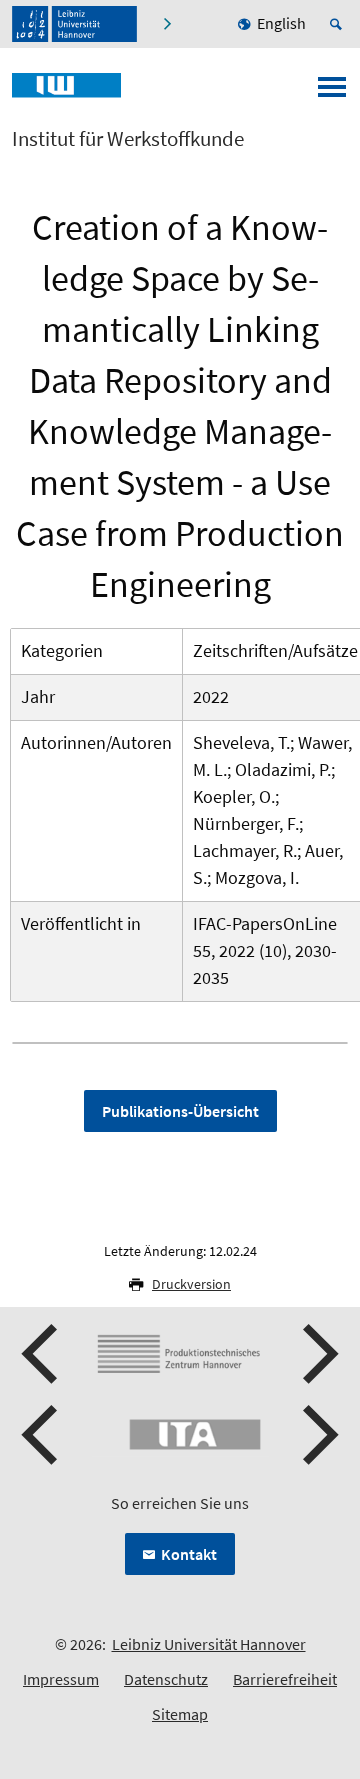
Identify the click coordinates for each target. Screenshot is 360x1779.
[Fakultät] (169, 24)
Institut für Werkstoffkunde (128, 139)
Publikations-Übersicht (180, 1111)
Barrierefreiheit (285, 1679)
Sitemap (180, 1714)
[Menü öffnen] (332, 93)
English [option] (281, 23)
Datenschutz (166, 1679)
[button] (42, 1354)
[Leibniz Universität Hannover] (74, 24)
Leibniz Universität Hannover (209, 1644)
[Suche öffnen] (339, 24)
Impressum (61, 1679)
